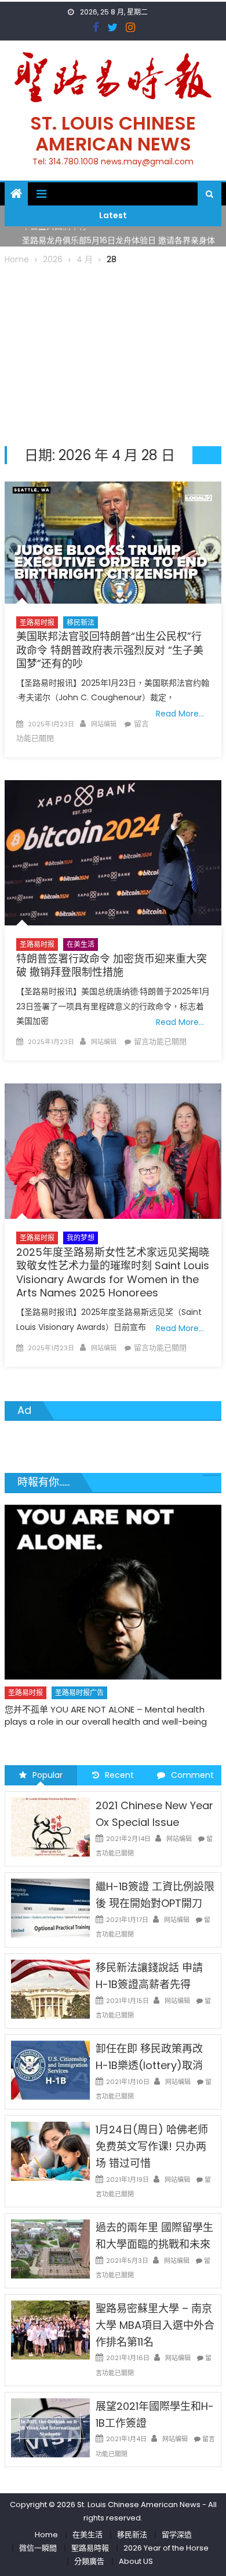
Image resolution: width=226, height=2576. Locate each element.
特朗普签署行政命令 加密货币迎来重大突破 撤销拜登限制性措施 (112, 965)
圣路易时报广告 (79, 1693)
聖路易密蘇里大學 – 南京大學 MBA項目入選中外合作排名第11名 (155, 2325)
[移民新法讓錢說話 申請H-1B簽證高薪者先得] (50, 1989)
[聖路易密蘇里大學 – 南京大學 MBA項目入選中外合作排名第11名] (50, 2329)
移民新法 (81, 622)
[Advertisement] (113, 354)
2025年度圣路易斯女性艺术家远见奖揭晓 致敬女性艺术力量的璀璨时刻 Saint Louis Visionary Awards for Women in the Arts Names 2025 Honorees (113, 1272)
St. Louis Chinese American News (113, 133)
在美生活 (81, 944)
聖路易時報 (90, 2548)
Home (46, 2535)
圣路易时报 (37, 622)
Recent (119, 1775)
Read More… (180, 714)
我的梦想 (81, 1238)
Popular (48, 1775)
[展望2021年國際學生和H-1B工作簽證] (50, 2427)
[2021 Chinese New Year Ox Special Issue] (50, 1827)
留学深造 (177, 2535)
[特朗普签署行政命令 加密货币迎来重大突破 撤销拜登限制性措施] (113, 853)
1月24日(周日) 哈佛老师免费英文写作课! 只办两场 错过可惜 (152, 2146)
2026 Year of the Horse (166, 2548)
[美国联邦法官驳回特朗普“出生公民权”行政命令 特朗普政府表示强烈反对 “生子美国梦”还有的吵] (113, 543)
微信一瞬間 (38, 2548)
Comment (192, 1775)
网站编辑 (104, 724)
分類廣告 (89, 2561)
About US (136, 2561)
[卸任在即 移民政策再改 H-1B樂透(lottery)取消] (50, 2070)
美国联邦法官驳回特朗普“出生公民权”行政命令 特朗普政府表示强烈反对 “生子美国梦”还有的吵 (110, 650)
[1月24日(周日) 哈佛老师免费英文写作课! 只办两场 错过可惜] (50, 2151)
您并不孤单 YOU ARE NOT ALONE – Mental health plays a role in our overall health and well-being (106, 1715)
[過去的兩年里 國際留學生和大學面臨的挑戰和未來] (50, 2248)
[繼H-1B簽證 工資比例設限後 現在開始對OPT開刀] (50, 1908)
